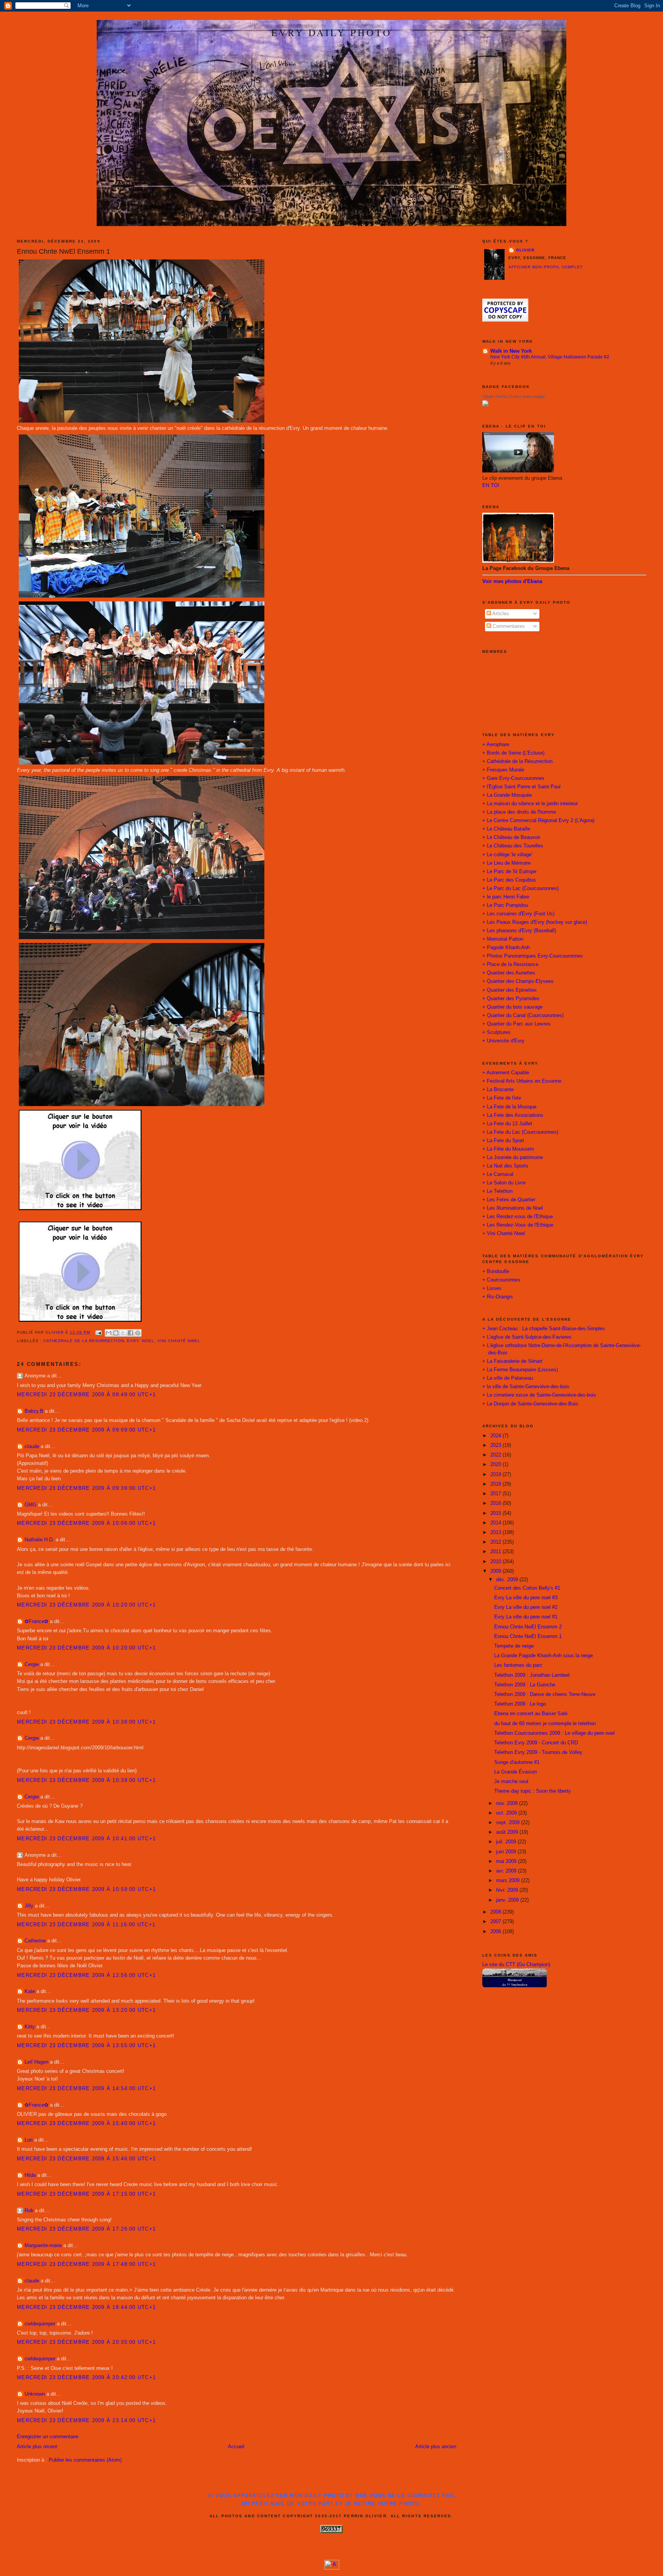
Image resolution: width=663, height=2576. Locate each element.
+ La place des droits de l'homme (519, 812)
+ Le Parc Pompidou (505, 905)
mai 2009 (507, 1861)
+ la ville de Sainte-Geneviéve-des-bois (526, 1387)
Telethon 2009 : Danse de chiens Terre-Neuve (545, 1694)
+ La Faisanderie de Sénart (512, 1361)
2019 (496, 1475)
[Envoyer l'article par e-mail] (98, 1332)
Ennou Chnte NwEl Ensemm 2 (528, 1627)
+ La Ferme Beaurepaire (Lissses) (520, 1370)
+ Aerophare (496, 745)
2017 (496, 1494)
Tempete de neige (514, 1646)
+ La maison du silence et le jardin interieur (530, 804)
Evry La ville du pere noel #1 (526, 1617)
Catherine (35, 1941)
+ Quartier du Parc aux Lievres (516, 1024)
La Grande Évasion (515, 1772)
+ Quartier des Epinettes (510, 990)
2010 (496, 1562)
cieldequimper (40, 2324)
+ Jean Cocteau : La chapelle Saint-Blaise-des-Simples (544, 1329)
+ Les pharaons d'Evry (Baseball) (519, 931)
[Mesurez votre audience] (332, 2568)
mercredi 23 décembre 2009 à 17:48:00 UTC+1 (86, 2264)
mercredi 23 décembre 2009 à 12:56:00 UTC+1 (86, 1975)
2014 (496, 1523)
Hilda (30, 2175)
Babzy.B (34, 1411)
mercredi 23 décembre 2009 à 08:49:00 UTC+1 (86, 1395)
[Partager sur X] (123, 1333)
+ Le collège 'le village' (507, 855)
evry (133, 1341)
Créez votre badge (527, 396)
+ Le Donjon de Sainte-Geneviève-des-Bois (530, 1404)
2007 (496, 1922)
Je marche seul (511, 1782)
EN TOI (491, 485)
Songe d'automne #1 (517, 1762)
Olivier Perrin (494, 396)
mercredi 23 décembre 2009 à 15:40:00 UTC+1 (86, 2124)
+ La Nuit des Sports (505, 1166)
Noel (148, 1341)
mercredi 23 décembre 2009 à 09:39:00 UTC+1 (86, 1488)
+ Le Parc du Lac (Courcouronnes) (520, 888)
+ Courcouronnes (501, 1280)
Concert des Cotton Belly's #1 (527, 1588)
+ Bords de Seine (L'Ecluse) (513, 753)
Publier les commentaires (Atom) (85, 2460)
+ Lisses (492, 1288)
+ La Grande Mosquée (507, 795)
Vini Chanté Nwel (179, 1341)
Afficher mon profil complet (546, 267)
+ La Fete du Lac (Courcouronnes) (520, 1132)
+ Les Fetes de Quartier (509, 1200)
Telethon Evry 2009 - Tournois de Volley (538, 1752)
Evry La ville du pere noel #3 (526, 1598)
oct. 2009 (507, 1813)
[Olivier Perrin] (485, 405)
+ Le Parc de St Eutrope (509, 872)
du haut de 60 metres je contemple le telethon (545, 1724)
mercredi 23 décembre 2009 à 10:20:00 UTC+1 (86, 1605)
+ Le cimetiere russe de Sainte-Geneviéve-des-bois (539, 1395)
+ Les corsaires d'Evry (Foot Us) (518, 914)
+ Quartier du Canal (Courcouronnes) (523, 1016)
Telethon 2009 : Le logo (520, 1704)
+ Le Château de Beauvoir (511, 837)
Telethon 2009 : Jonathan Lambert (532, 1675)
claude (32, 1447)
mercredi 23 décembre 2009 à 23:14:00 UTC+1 (86, 2421)
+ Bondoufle (496, 1271)
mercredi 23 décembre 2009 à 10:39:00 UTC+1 (86, 1780)
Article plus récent (37, 2447)
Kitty (30, 2027)
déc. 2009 (508, 1580)
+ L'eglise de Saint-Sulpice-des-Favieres (527, 1337)
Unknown (35, 2394)
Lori (29, 2140)
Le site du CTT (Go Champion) (516, 1965)
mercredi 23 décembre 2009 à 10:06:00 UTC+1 (86, 1523)
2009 (496, 1571)
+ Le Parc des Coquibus (509, 880)
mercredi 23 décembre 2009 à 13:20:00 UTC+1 (86, 2010)
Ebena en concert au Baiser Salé (531, 1714)
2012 (496, 1542)
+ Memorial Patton (503, 939)
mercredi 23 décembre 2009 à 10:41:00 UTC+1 (86, 1839)
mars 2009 (509, 1881)
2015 (496, 1513)
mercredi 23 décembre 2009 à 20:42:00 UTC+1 (86, 2378)
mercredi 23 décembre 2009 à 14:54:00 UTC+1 (86, 2089)
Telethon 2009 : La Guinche (525, 1685)
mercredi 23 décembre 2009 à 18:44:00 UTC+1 (86, 2307)
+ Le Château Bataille (506, 829)
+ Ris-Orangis (498, 1297)
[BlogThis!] (116, 1333)
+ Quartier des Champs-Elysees (518, 981)
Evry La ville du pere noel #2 (526, 1607)
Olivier (525, 250)
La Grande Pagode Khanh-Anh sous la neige (543, 1656)
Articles (500, 614)
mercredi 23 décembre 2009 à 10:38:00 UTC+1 (86, 1722)
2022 (496, 1455)
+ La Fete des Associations (513, 1115)
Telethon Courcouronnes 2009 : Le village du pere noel (554, 1733)
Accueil (236, 2447)
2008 (496, 1912)
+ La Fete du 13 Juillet (507, 1124)
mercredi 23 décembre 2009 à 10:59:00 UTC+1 (86, 1889)
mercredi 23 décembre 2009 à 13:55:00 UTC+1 (86, 2046)
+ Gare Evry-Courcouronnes (513, 778)
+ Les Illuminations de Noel (513, 1208)
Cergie (32, 1664)
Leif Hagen (36, 2062)
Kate (30, 1991)
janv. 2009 (508, 1900)
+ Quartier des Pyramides (511, 999)
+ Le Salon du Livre (504, 1183)
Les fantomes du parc (518, 1665)
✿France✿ (37, 1622)
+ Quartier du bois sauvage (512, 1007)
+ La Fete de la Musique (509, 1107)
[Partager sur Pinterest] (138, 1333)
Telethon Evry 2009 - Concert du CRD (536, 1743)
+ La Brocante (498, 1090)
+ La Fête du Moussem (508, 1149)
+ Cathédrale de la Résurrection (517, 761)
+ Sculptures (496, 1032)
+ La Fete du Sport (503, 1141)
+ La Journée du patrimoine (513, 1158)
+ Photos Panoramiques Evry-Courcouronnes (533, 956)
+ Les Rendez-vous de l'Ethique (518, 1217)
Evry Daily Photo (331, 32)
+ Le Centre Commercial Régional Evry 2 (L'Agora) (538, 821)
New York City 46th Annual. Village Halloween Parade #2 (550, 357)
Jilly (29, 1906)
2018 (496, 1484)
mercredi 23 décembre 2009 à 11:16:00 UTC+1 (86, 1925)
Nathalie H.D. (39, 1540)
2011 (496, 1552)
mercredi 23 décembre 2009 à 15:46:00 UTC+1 (86, 2159)
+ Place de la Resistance (510, 964)
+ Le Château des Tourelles (513, 846)
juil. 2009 (507, 1842)
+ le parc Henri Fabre (506, 897)
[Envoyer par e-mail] (109, 1333)
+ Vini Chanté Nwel (504, 1234)
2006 (496, 1932)
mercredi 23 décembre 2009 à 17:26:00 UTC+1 (86, 2229)
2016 (496, 1503)
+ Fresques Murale (503, 770)
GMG (31, 1505)
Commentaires (508, 626)
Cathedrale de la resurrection (84, 1341)
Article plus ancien (436, 2447)
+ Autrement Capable (506, 1073)
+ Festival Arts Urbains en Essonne (522, 1081)
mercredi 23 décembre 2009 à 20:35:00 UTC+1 (86, 2342)
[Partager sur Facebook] (130, 1333)
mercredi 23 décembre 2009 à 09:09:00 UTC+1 (86, 1430)
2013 (496, 1532)
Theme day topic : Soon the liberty (533, 1791)
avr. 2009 (507, 1871)
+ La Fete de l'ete (502, 1098)
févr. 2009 (508, 1890)
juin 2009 (507, 1852)
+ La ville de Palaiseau (508, 1378)
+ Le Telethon (497, 1191)
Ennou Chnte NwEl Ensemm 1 (528, 1636)
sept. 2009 (509, 1823)
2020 (496, 1465)
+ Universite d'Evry (503, 1041)
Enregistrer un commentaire (48, 2437)
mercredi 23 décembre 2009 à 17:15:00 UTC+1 (86, 2194)
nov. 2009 (508, 1803)
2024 (496, 1436)
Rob (29, 2211)
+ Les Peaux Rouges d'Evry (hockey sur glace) (535, 922)
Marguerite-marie (43, 2246)
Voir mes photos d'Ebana (512, 581)
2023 (496, 1445)
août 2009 (508, 1832)
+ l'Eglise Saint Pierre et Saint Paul (521, 787)
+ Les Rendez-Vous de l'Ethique (518, 1225)
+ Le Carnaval (498, 1174)
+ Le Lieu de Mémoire (506, 863)
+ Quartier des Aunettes (509, 973)
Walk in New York (511, 351)
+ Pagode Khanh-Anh (506, 948)
